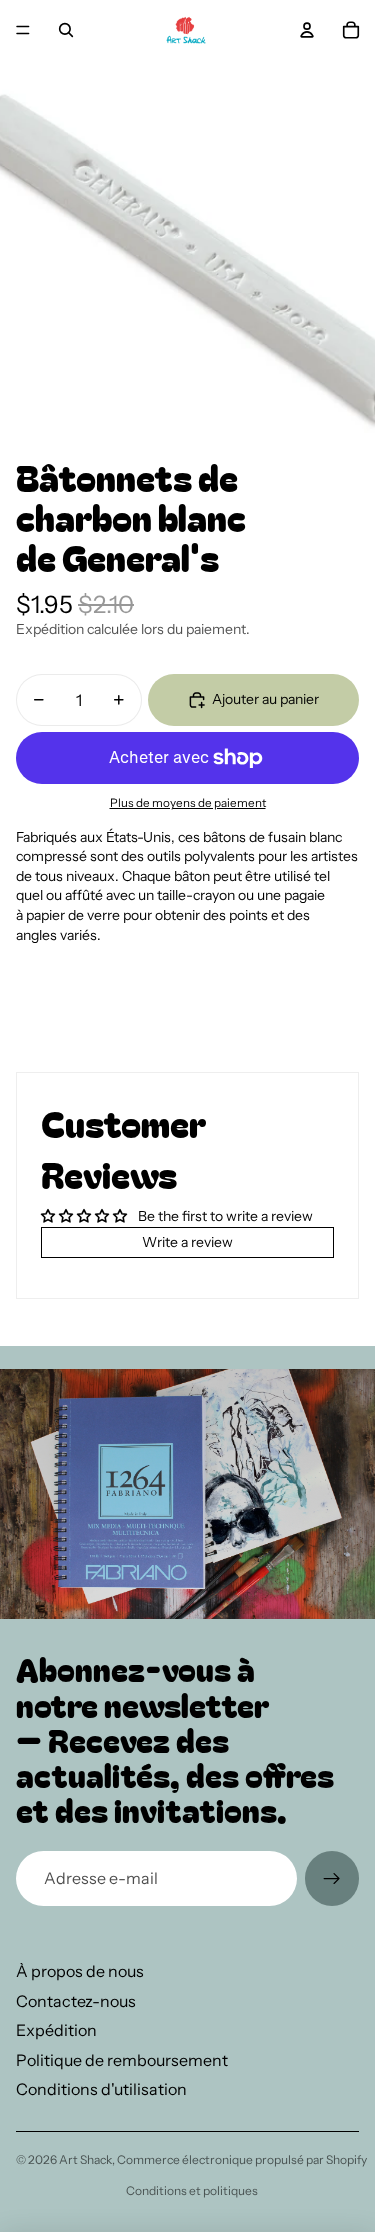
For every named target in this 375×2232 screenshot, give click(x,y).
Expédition (56, 2030)
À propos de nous (80, 1971)
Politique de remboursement (122, 2060)
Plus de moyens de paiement (188, 803)
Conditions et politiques (192, 2190)
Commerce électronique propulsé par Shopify (242, 2159)
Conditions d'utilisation (101, 2089)
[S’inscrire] (332, 1878)
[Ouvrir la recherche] (66, 30)
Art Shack (85, 2159)
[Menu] (23, 30)
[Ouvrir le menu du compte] (307, 30)
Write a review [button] (187, 1242)
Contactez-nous (76, 2001)
